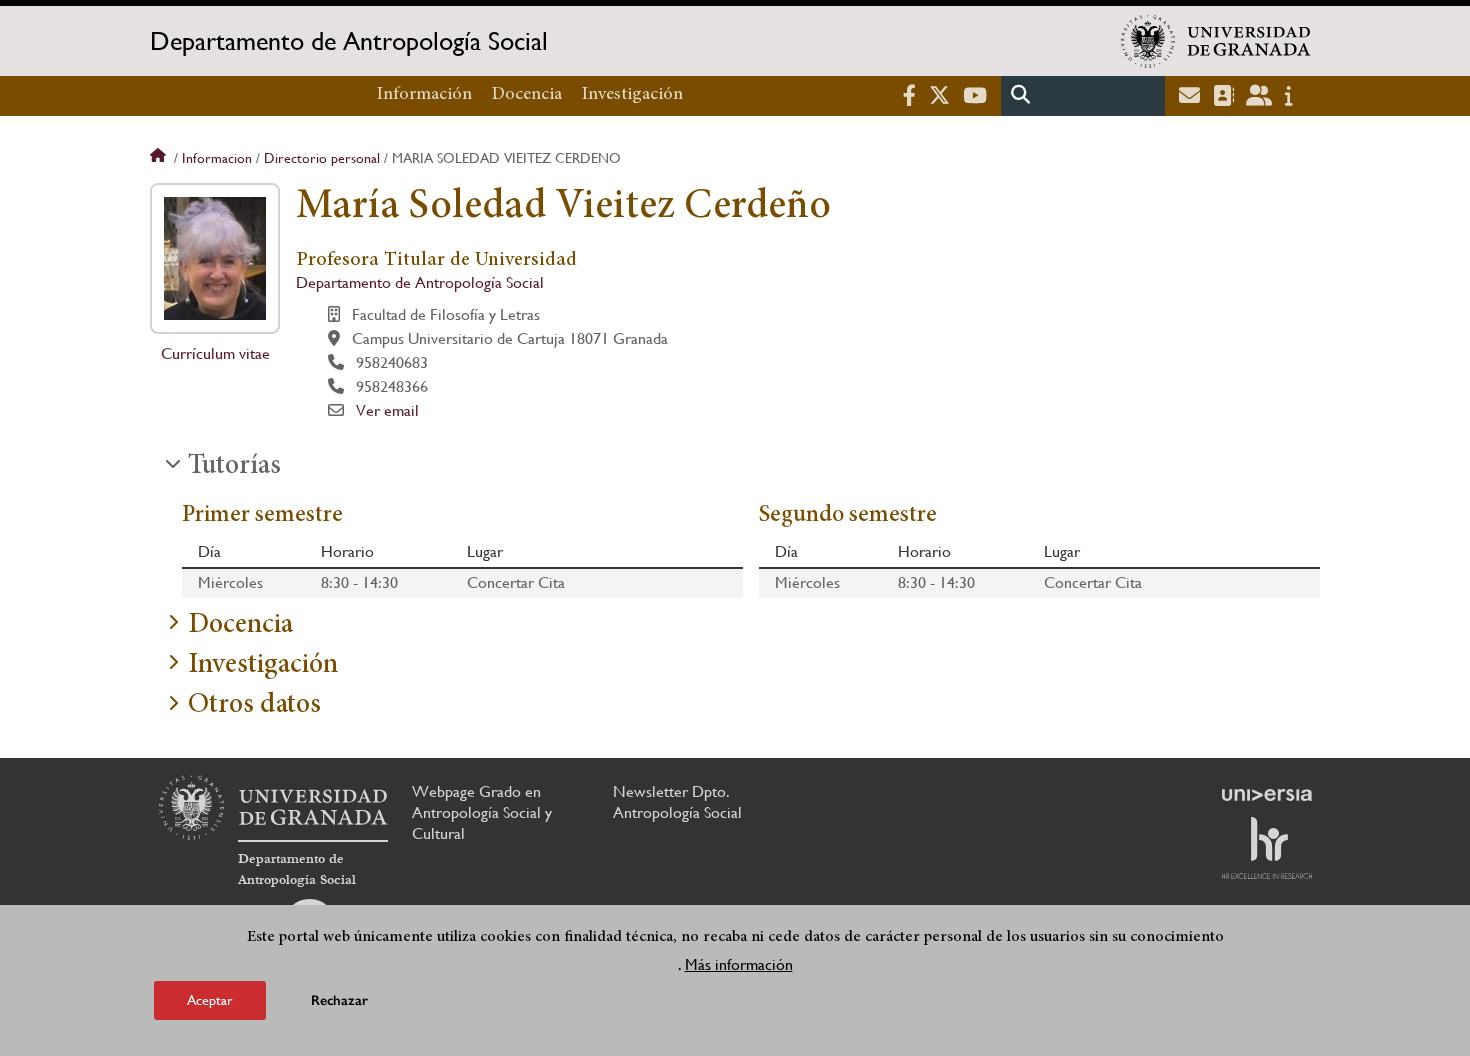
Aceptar (210, 1000)
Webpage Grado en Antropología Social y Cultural (482, 812)
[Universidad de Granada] (1216, 41)
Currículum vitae (215, 353)
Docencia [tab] (240, 626)
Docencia (527, 95)
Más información (739, 964)
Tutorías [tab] (234, 467)
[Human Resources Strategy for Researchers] (1267, 848)
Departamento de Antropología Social (349, 41)
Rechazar (339, 1000)
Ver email (387, 410)
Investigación (632, 95)
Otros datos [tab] (254, 706)
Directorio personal (322, 158)
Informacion (217, 158)
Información (424, 95)
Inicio (160, 158)
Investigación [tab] (263, 666)
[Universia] (1267, 795)
